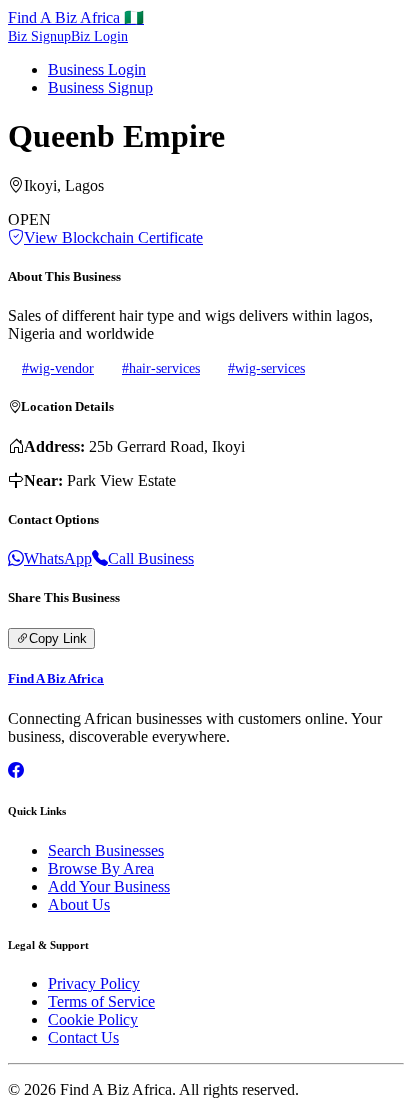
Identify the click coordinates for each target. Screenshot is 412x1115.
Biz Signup (39, 36)
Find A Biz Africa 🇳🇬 (76, 17)
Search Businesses (106, 850)
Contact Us (83, 1037)
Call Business (151, 558)
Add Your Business (109, 886)
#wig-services (266, 368)
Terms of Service (101, 1001)
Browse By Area (101, 868)
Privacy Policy (94, 983)
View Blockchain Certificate (113, 237)
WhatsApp (58, 558)
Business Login (97, 69)
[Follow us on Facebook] (16, 770)
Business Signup (100, 87)
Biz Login (99, 36)
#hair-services (161, 368)
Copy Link (58, 638)
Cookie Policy (93, 1019)
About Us (79, 904)
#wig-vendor (58, 368)
